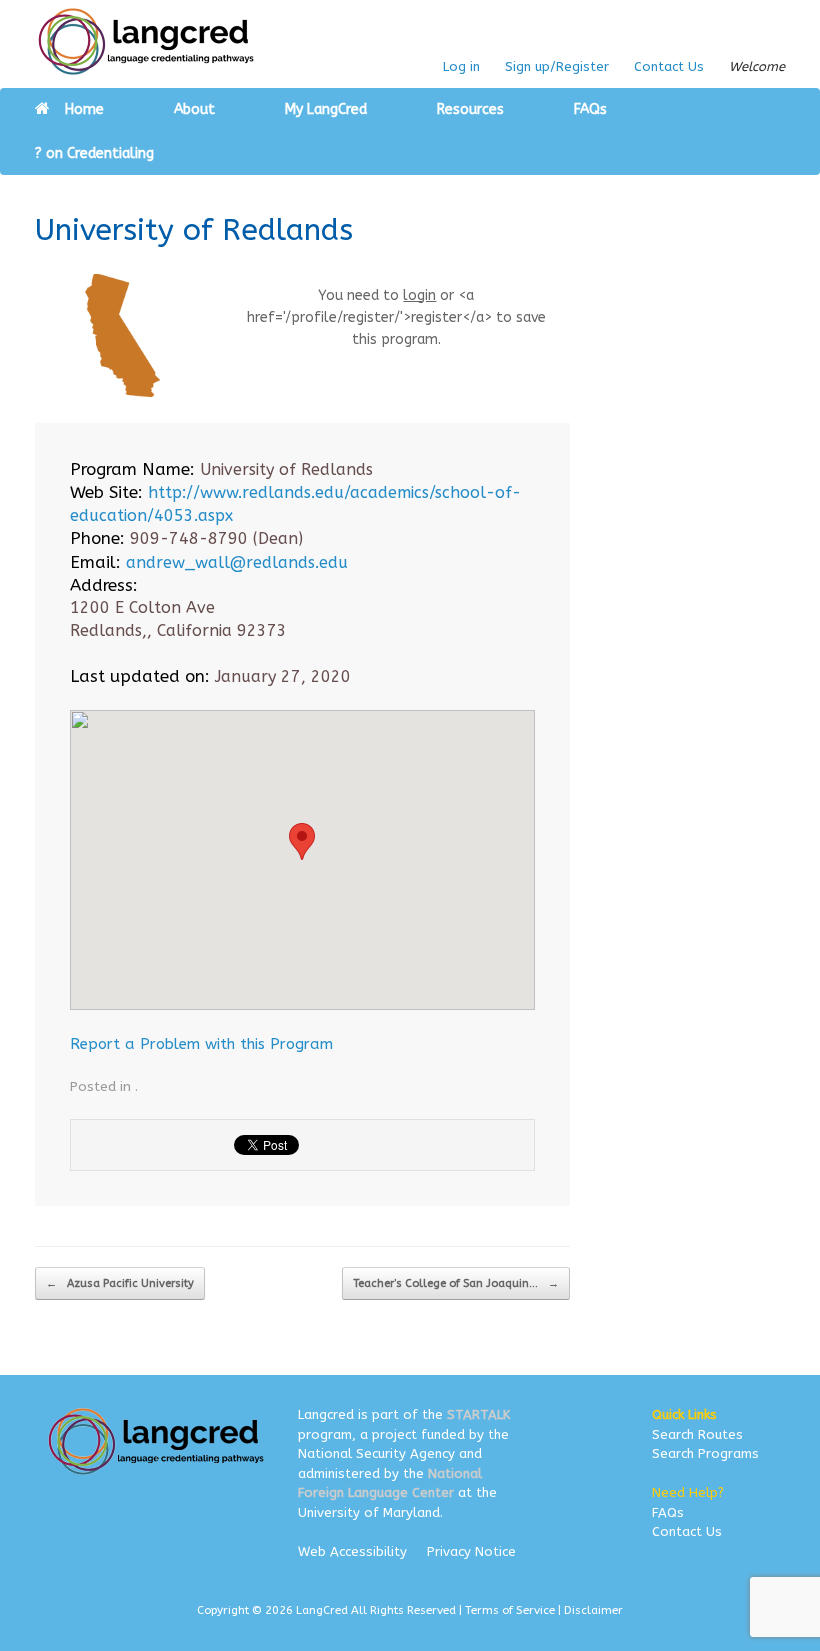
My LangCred (326, 109)
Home (84, 109)
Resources (470, 109)
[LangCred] (146, 41)
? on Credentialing (94, 153)
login (419, 295)
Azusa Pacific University (120, 1283)
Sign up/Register (557, 66)
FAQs (590, 109)
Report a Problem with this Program (201, 1044)
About (194, 109)
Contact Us (669, 66)
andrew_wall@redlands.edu (237, 562)
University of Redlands (194, 230)
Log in (461, 66)
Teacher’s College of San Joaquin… (456, 1283)
